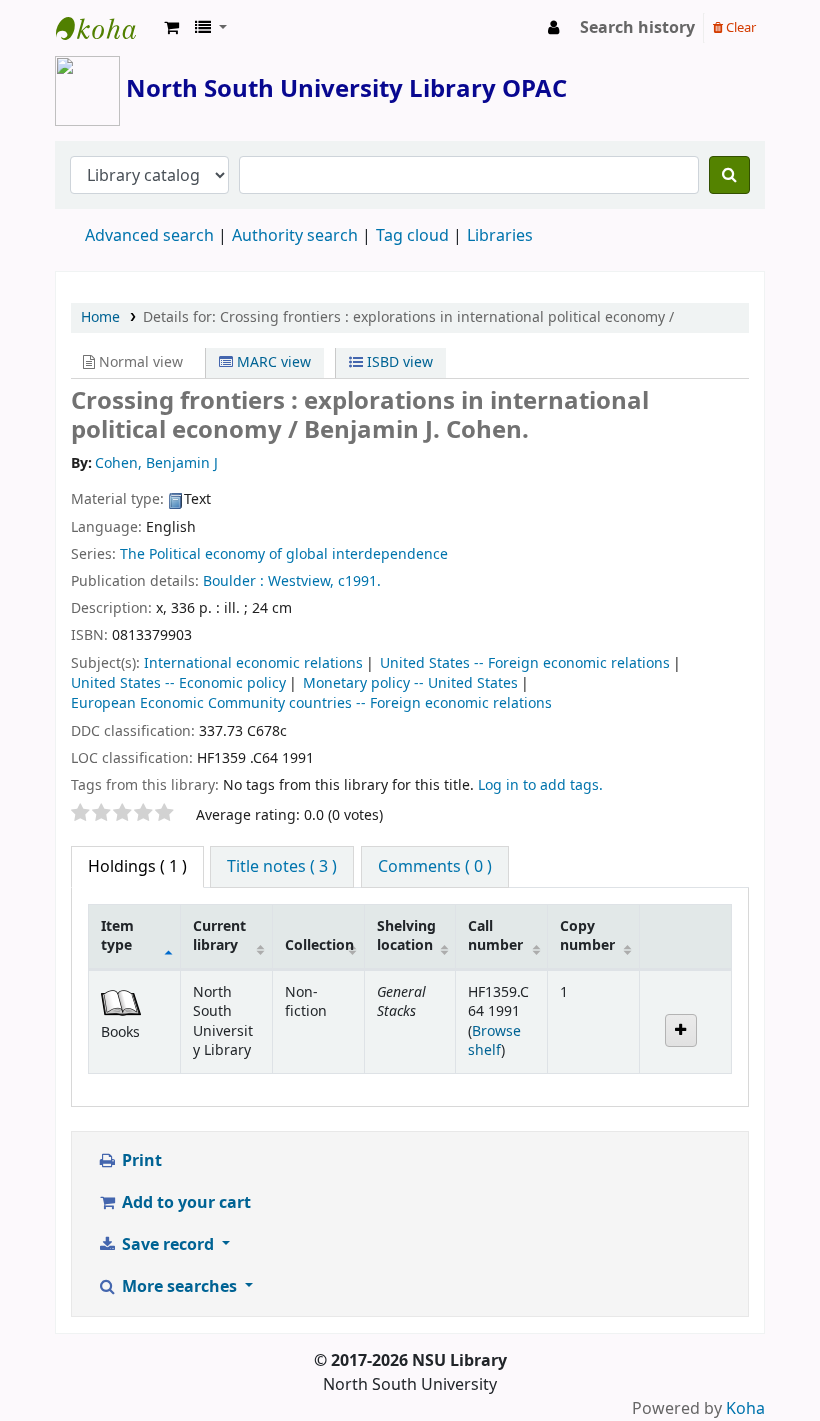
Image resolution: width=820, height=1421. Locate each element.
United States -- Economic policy (178, 683)
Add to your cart (184, 1203)
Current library (219, 936)
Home (100, 317)
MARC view (272, 362)
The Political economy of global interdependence (284, 554)
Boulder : (233, 581)
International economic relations (253, 663)
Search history (637, 28)
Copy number (587, 936)
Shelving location (406, 936)
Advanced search (149, 236)
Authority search (295, 236)
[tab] (282, 867)
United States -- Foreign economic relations (525, 663)
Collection (319, 945)
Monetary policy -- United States (410, 683)
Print (140, 1161)
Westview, (301, 581)
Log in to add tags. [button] (540, 785)
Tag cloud (412, 236)
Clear (739, 27)
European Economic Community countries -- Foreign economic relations (311, 703)
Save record (168, 1245)
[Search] (729, 175)
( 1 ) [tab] (137, 867)
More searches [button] (179, 1287)
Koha (745, 1409)
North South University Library (106, 28)
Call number (495, 936)
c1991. (359, 581)
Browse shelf (494, 1041)
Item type (117, 936)
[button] (171, 28)
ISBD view (398, 362)
